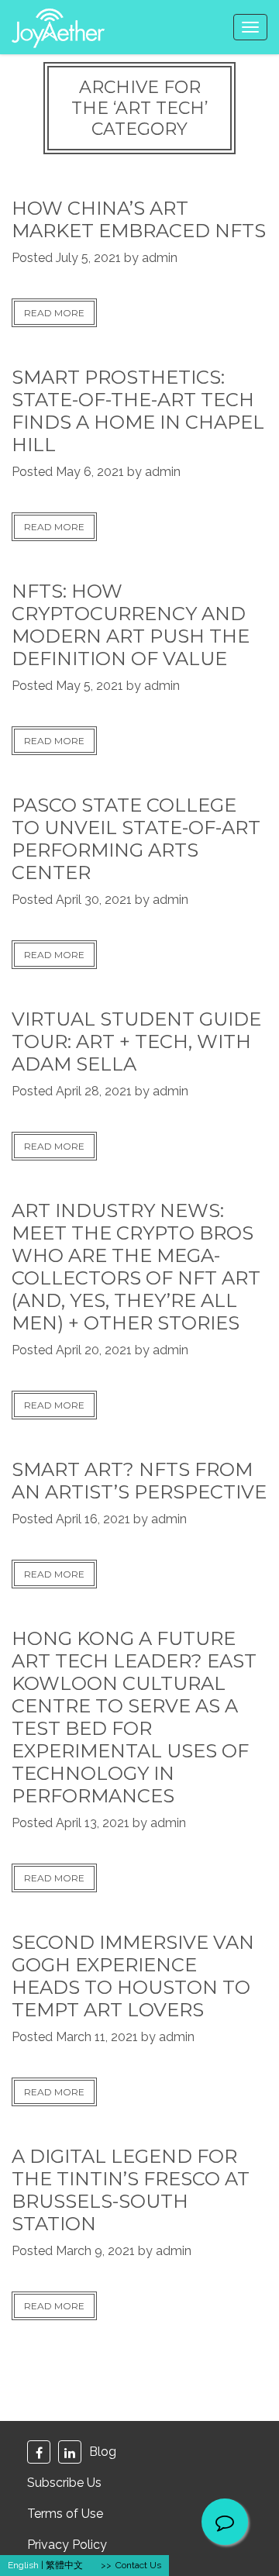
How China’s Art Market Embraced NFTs (139, 219)
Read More (54, 313)
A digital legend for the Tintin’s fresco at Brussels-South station (131, 2190)
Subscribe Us (64, 2483)
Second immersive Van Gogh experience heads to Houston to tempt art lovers (133, 1976)
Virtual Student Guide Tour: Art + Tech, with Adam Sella (136, 1041)
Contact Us (138, 2565)
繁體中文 (64, 2565)
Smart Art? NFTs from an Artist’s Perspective (139, 1481)
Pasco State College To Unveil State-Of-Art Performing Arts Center (136, 839)
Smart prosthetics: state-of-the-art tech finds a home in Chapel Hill (138, 411)
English (23, 2565)
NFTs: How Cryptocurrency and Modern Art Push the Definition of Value (131, 625)
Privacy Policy (67, 2545)
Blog (103, 2452)
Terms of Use (65, 2514)
